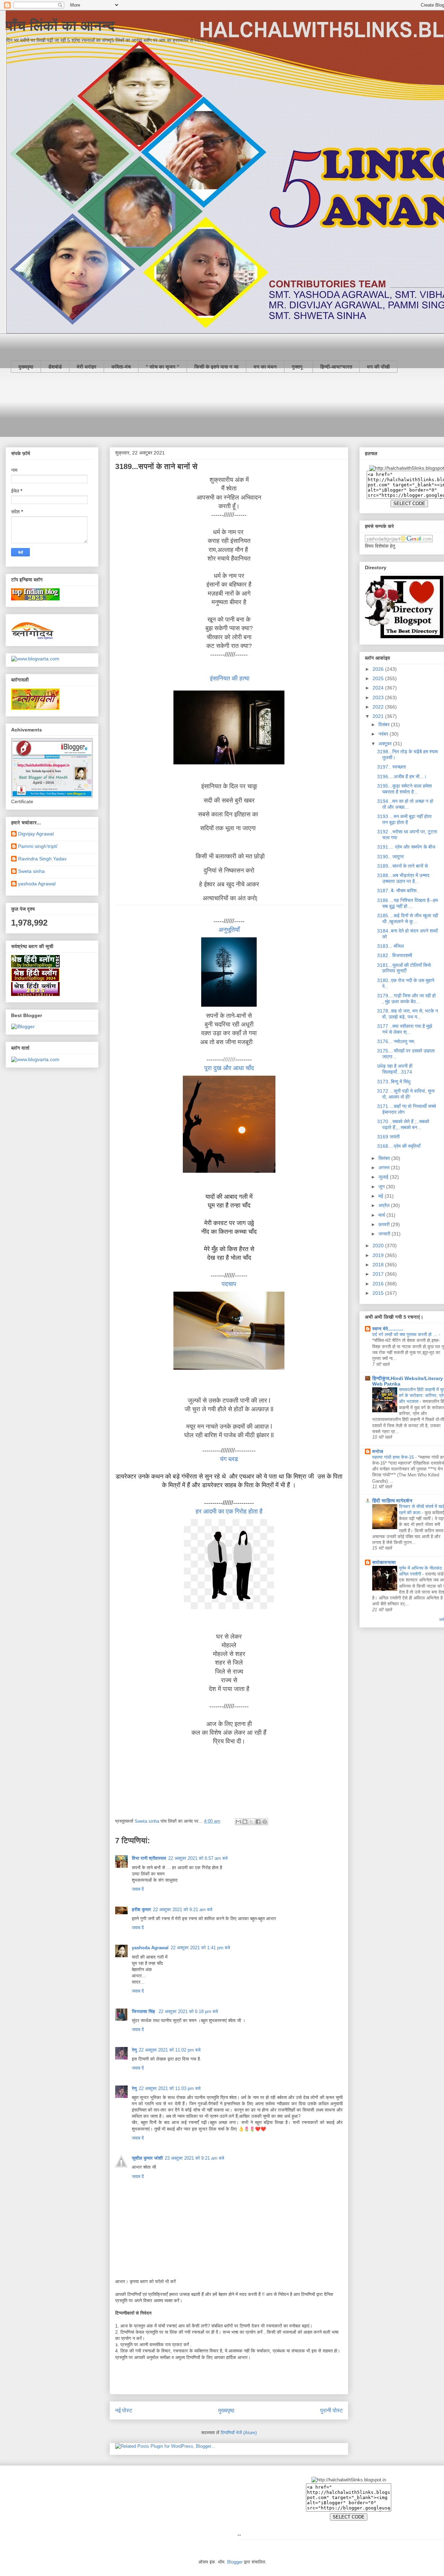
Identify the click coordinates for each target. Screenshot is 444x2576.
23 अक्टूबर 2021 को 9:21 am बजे (194, 2158)
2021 (379, 716)
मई (382, 1196)
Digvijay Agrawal (36, 834)
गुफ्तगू (298, 367)
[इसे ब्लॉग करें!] (245, 1822)
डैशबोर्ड (55, 367)
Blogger (235, 2562)
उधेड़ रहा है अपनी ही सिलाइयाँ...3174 (395, 1069)
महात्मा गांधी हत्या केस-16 (394, 1457)
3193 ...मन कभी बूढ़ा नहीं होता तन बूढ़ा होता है (404, 819)
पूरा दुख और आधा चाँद (229, 1068)
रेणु (134, 2050)
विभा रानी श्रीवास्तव (149, 1858)
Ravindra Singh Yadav (42, 859)
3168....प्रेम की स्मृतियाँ (399, 1146)
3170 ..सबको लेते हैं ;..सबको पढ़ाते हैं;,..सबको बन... (403, 1124)
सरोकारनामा (384, 1562)
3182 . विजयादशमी (395, 955)
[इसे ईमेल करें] (238, 1822)
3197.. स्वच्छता (391, 767)
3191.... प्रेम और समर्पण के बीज (406, 847)
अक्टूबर (386, 744)
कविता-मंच (121, 367)
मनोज (378, 1451)
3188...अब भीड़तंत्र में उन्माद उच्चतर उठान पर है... (403, 878)
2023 (379, 697)
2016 (379, 1284)
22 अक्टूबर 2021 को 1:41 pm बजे (200, 1948)
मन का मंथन (265, 367)
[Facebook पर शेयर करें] (258, 1822)
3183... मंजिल (390, 946)
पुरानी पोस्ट (331, 2410)
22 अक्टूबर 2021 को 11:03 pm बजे (170, 2088)
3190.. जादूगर (390, 857)
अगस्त (385, 1168)
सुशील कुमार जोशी (147, 2158)
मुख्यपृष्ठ (26, 367)
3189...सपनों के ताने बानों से (402, 866)
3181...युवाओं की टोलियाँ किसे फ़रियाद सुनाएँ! (404, 968)
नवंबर (384, 734)
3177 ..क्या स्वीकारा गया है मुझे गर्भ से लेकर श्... (405, 1029)
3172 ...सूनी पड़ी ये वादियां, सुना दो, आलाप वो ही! (406, 1094)
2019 (379, 1255)
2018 (379, 1265)
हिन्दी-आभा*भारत (336, 367)
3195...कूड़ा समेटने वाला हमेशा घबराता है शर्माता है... (404, 789)
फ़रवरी (385, 1224)
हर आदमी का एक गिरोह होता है (229, 1511)
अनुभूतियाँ (229, 930)
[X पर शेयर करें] (251, 1822)
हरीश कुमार (141, 1910)
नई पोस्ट (124, 2410)
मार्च (382, 1215)
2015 (379, 1293)
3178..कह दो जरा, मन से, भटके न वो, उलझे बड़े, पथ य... (408, 1014)
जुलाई (384, 1177)
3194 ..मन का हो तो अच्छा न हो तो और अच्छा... (405, 804)
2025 (379, 678)
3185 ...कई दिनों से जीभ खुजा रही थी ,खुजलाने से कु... (408, 918)
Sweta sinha (31, 871)
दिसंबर (385, 725)
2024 (379, 688)
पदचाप (229, 1284)
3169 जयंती (388, 1137)
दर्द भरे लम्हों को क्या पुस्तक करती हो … (405, 1334)
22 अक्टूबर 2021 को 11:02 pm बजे (170, 2050)
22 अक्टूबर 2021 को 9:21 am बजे (183, 1910)
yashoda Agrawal (150, 1948)
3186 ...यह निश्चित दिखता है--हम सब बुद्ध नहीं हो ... (407, 903)
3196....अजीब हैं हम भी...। (402, 777)
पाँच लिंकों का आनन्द (60, 26)
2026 (379, 669)
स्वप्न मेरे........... (388, 1329)
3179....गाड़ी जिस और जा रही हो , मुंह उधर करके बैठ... (406, 999)
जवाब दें (138, 1889)
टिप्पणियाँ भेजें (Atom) (239, 2433)
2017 (379, 1274)
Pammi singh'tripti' (38, 846)
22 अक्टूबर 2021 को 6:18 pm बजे (188, 2011)
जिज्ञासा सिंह (144, 2011)
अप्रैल (385, 1205)
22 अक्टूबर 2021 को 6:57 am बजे (198, 1858)
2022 (379, 707)
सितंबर (385, 1158)
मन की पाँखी (378, 367)
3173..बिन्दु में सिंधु (394, 1082)
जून (382, 1187)
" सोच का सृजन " (163, 367)
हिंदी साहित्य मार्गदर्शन (392, 1501)
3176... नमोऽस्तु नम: (396, 1041)
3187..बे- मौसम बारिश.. (398, 891)
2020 (379, 1246)
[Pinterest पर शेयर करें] (265, 1822)
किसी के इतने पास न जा (216, 367)
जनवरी (385, 1234)
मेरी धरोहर (87, 367)
